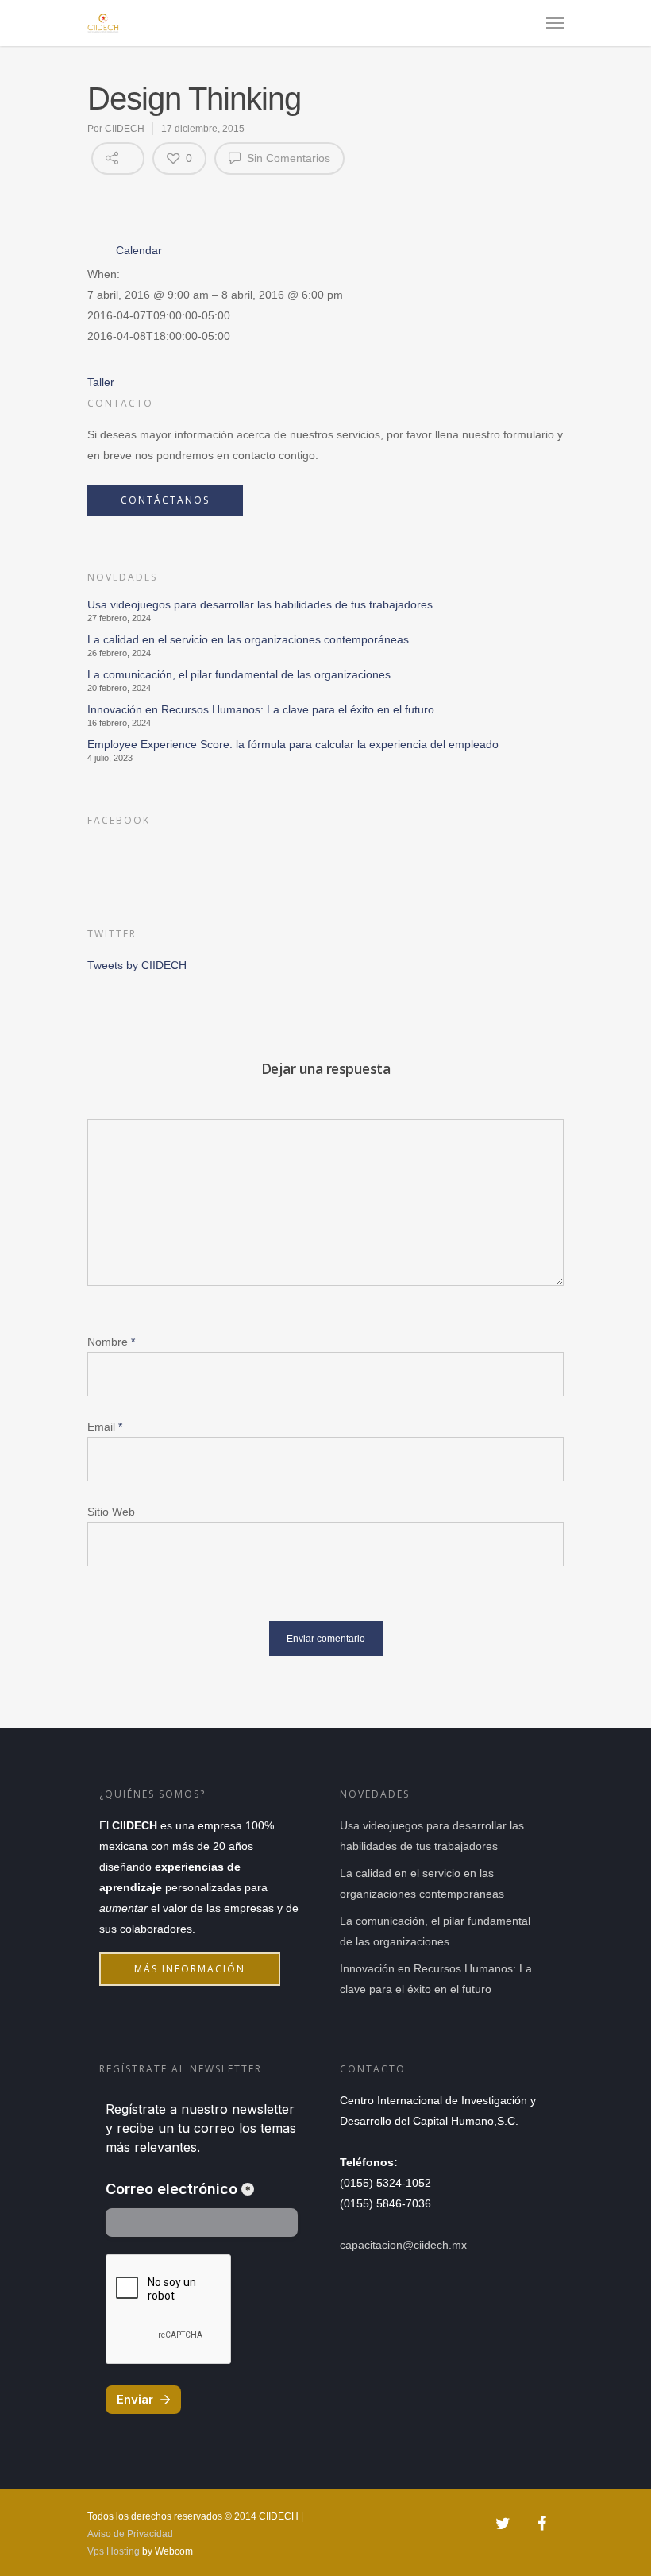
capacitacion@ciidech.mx (403, 2245)
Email (105, 1427)
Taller (101, 382)
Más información (190, 1969)
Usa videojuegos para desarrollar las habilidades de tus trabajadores (260, 604)
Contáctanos (165, 500)
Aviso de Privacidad (130, 2534)
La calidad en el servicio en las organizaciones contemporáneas (248, 639)
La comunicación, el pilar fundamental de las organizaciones (239, 674)
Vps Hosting (114, 2551)
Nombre (111, 1342)
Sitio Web (111, 1512)
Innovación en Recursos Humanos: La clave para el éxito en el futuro (261, 709)
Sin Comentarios (287, 158)
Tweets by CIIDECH (137, 965)
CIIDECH (125, 129)
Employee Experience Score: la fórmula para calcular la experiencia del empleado (293, 744)
